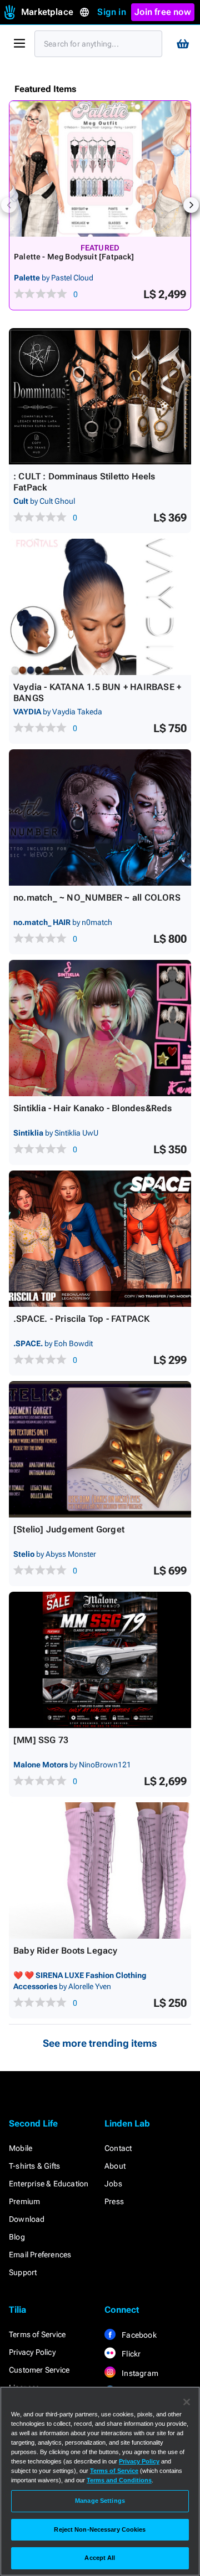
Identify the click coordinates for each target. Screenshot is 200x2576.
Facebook (138, 2335)
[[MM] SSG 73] (100, 1660)
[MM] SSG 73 (41, 1740)
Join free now (163, 12)
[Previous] (9, 205)
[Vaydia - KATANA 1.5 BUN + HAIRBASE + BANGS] (100, 607)
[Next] (191, 205)
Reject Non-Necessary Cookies (100, 2529)
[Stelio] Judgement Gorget (69, 1529)
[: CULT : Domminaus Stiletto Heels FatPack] (100, 396)
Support (23, 2272)
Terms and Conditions (119, 2480)
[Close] (187, 2402)
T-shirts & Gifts (34, 2166)
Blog (17, 2237)
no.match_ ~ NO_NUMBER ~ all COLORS (97, 898)
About (115, 2166)
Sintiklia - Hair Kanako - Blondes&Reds (93, 1108)
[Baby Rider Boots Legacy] (100, 1870)
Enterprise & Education (49, 2184)
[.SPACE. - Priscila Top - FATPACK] (100, 1239)
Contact (118, 2148)
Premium (24, 2201)
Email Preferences (40, 2255)
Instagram (139, 2373)
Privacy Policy (32, 2352)
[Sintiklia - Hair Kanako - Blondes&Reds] (100, 1028)
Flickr (130, 2354)
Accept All (100, 2558)
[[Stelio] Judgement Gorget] (100, 1449)
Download (27, 2219)
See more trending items (100, 2043)
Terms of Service (37, 2334)
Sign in (111, 12)
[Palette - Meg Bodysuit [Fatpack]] (100, 169)
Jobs (113, 2184)
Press (114, 2201)
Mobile (21, 2148)
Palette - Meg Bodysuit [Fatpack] (74, 257)
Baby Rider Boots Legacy (66, 1951)
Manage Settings (100, 2501)
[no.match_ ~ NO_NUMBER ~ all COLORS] (100, 817)
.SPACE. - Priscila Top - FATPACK (81, 1319)
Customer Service (39, 2370)
